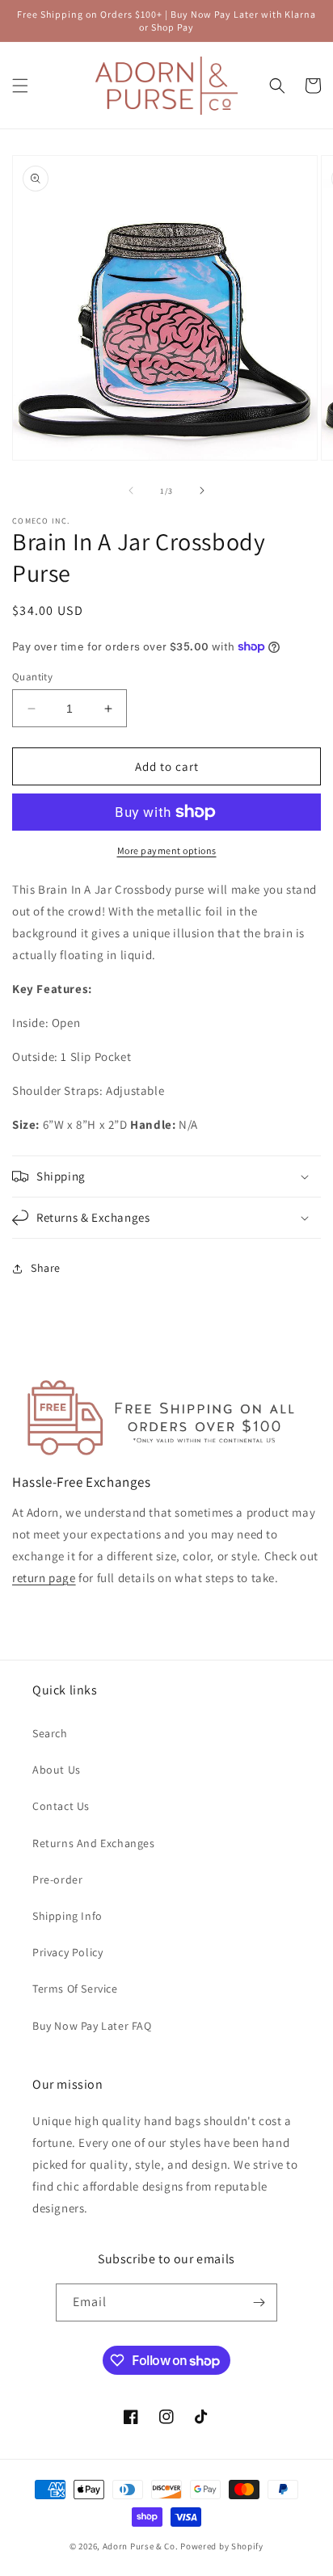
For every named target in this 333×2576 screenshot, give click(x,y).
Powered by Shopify (222, 2546)
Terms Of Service (75, 1989)
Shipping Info (67, 1916)
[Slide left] (131, 490)
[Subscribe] (259, 2302)
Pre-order (57, 1879)
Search (50, 1733)
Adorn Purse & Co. (142, 2546)
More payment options (167, 850)
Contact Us (61, 1806)
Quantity (32, 677)
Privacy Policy (67, 1952)
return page (44, 1578)
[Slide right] (202, 490)
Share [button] (46, 1268)
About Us (57, 1770)
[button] (20, 86)
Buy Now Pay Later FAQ (92, 2026)
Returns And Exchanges (94, 1843)
